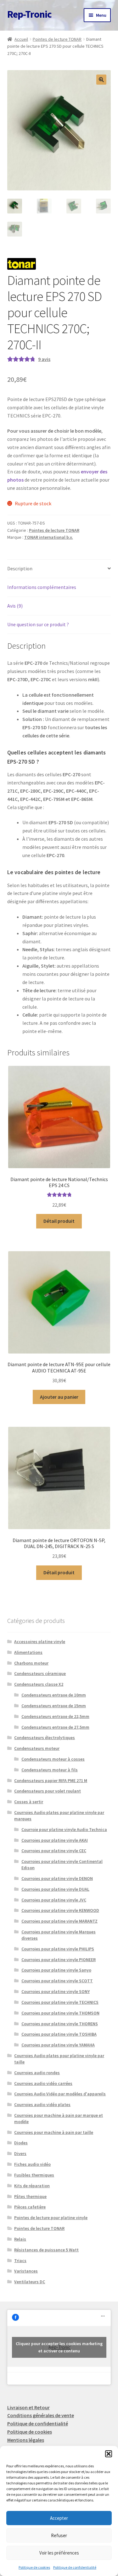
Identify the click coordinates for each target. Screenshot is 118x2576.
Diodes (21, 2143)
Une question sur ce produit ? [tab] (38, 624)
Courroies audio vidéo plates (42, 2105)
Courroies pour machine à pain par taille (54, 2132)
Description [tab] (20, 568)
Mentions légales (26, 2440)
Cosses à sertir (29, 1802)
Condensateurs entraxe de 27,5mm (55, 1727)
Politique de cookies (34, 2567)
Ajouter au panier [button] (59, 1397)
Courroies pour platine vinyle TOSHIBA (59, 2034)
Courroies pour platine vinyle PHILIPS (58, 1949)
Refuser (59, 2535)
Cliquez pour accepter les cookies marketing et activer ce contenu (59, 2347)
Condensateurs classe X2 (39, 1684)
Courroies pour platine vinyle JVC (54, 1900)
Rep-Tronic (29, 14)
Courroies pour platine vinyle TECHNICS (60, 2002)
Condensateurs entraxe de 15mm (54, 1706)
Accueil (21, 39)
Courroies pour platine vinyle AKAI (55, 1840)
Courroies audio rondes (37, 2073)
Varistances (26, 2271)
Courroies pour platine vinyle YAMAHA (58, 2045)
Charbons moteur (31, 1663)
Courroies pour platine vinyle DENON (57, 1878)
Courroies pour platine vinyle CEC (54, 1851)
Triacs (20, 2261)
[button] (109, 2454)
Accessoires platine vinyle (40, 1642)
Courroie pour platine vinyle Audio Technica (64, 1829)
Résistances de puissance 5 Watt (46, 2250)
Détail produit (59, 1221)
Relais (20, 2239)
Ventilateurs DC (30, 2282)
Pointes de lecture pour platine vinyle (51, 2218)
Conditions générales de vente (41, 2415)
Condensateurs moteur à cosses (53, 1759)
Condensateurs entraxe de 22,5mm (55, 1716)
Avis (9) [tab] (15, 606)
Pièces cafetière (30, 2207)
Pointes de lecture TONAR (57, 39)
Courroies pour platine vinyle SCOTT (57, 1981)
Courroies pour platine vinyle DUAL (55, 1889)
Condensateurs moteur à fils (50, 1770)
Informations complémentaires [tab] (42, 587)
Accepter (59, 2518)
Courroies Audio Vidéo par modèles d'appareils (60, 2094)
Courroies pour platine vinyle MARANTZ (59, 1921)
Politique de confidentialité (75, 2567)
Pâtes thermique (30, 2196)
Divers (20, 2153)
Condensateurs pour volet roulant (48, 1791)
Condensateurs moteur (37, 1748)
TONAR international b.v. (49, 537)
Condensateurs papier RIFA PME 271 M (51, 1780)
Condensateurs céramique (40, 1673)
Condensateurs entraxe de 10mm (54, 1695)
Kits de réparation (32, 2186)
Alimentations (28, 1652)
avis (44, 359)
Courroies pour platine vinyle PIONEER (59, 1960)
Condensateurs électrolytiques (45, 1738)
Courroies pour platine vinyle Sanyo (56, 1970)
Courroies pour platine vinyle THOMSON (60, 2013)
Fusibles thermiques (34, 2175)
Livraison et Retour (28, 2407)
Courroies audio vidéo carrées (43, 2083)
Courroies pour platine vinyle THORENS (60, 2024)
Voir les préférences (59, 2553)
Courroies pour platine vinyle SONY (56, 1991)
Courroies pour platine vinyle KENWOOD (60, 1910)
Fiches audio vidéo (32, 2164)
